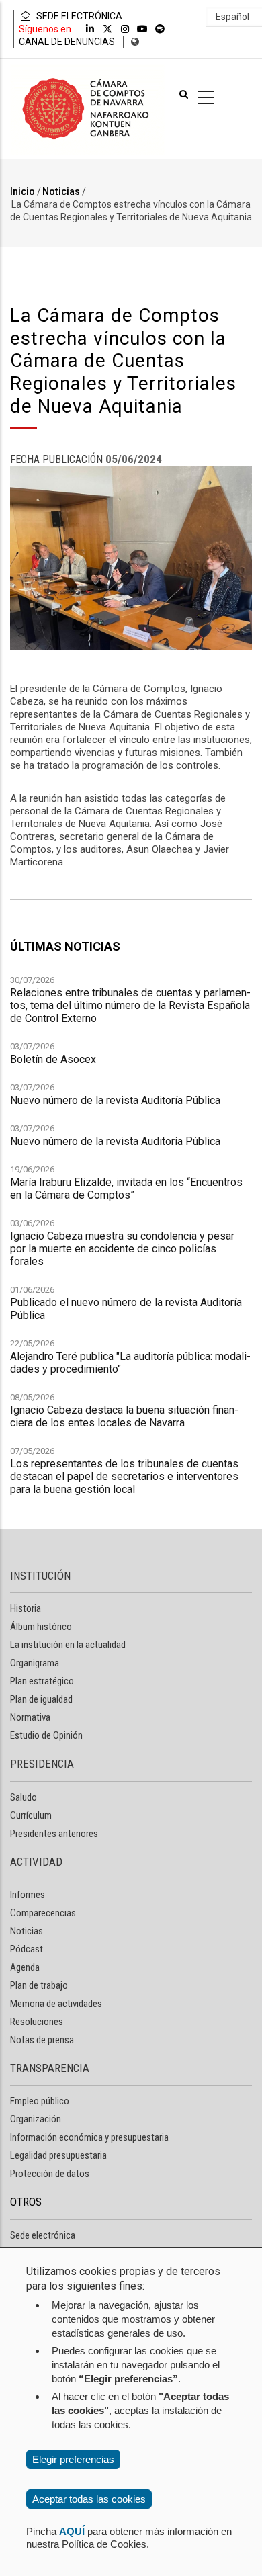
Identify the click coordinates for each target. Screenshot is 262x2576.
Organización (36, 2119)
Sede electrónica (43, 2235)
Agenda (25, 1967)
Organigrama (35, 1663)
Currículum (31, 1815)
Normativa (30, 1717)
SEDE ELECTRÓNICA (78, 16)
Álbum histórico (41, 1627)
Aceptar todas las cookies (89, 2499)
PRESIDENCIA (42, 1764)
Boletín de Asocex (53, 1059)
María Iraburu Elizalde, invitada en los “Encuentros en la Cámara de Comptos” (126, 1189)
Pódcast (27, 1949)
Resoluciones (37, 2022)
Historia (26, 1608)
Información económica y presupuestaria (89, 2137)
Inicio (23, 191)
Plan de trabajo (39, 1985)
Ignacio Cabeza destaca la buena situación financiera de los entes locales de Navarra (124, 1416)
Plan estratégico (42, 1681)
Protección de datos (50, 2174)
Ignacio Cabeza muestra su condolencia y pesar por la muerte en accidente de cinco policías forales (122, 1249)
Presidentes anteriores (54, 1834)
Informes (28, 1895)
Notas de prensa (42, 2040)
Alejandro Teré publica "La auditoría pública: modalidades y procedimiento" (130, 1363)
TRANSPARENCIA (50, 2068)
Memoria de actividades (56, 2004)
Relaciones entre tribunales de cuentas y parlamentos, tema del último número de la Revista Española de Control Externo (130, 1005)
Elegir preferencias (73, 2459)
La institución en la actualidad (68, 1645)
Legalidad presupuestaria (58, 2155)
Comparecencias (43, 1913)
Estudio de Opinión (46, 1735)
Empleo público (40, 2101)
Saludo (24, 1797)
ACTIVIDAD (36, 1862)
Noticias (61, 191)
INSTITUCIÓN (40, 1576)
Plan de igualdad (41, 1699)
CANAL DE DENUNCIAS (67, 42)
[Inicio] (87, 109)
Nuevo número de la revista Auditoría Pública (115, 1100)
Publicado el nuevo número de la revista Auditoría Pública (126, 1309)
